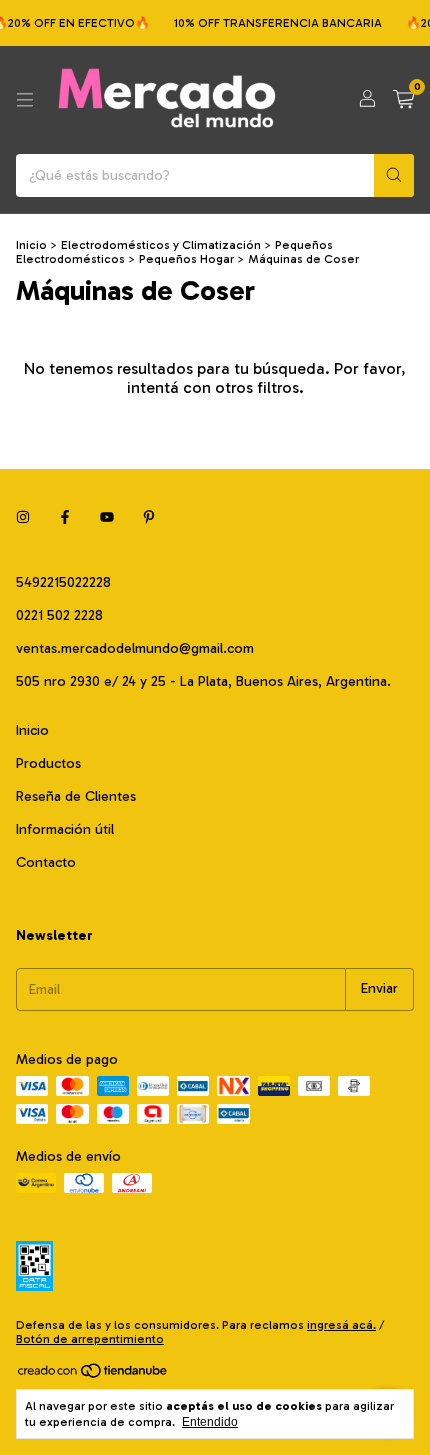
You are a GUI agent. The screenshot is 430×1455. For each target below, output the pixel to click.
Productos (48, 763)
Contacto (46, 862)
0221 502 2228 (59, 615)
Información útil (65, 829)
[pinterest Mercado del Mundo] (149, 517)
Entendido (210, 1422)
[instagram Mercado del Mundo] (23, 517)
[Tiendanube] (93, 1375)
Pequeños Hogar (186, 259)
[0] (403, 100)
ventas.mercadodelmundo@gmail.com (135, 648)
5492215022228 (63, 582)
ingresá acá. (341, 1325)
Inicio (31, 245)
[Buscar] (394, 175)
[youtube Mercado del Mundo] (107, 517)
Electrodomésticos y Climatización (161, 245)
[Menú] (25, 100)
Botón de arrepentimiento (90, 1339)
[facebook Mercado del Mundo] (65, 517)
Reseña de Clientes (76, 796)
